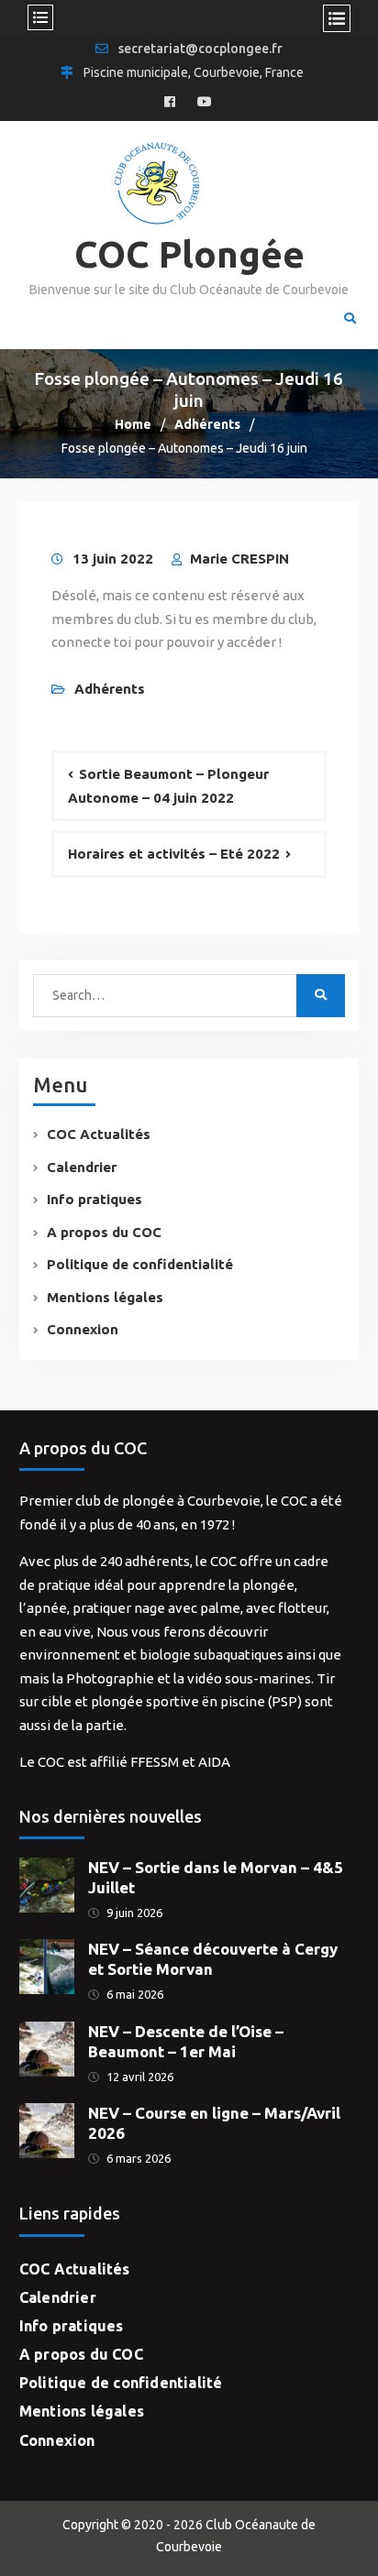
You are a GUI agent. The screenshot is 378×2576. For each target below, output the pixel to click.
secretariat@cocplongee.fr (200, 49)
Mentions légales (105, 1297)
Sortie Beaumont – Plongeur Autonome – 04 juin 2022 (168, 786)
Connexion (83, 1329)
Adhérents (110, 689)
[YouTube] (205, 103)
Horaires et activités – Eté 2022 (174, 854)
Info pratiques (94, 1199)
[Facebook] (170, 103)
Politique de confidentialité (140, 1264)
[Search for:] (167, 995)
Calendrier (82, 1167)
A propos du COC (104, 1232)
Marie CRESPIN (239, 559)
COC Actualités (99, 1134)
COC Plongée (189, 254)
